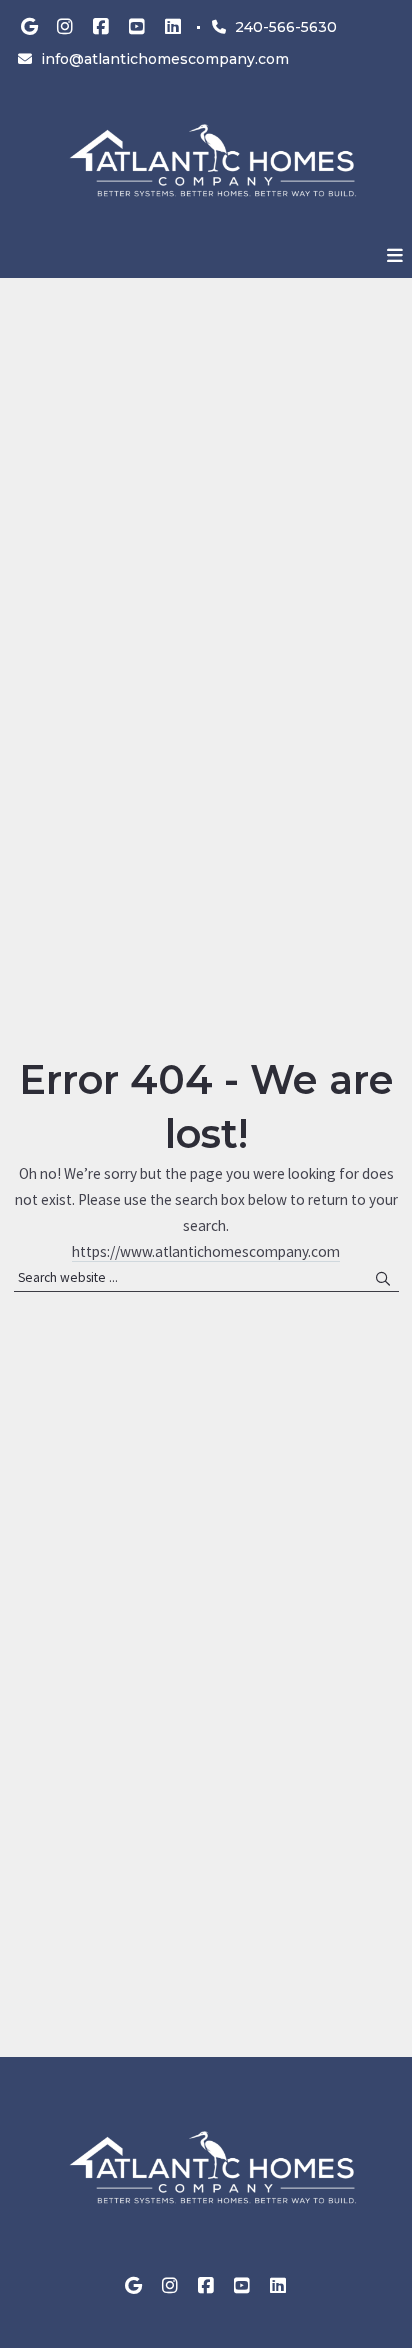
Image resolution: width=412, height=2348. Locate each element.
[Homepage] (206, 162)
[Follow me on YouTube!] (137, 27)
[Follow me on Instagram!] (65, 27)
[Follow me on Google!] (29, 27)
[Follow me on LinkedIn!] (173, 27)
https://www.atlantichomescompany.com (206, 1251)
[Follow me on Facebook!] (101, 27)
